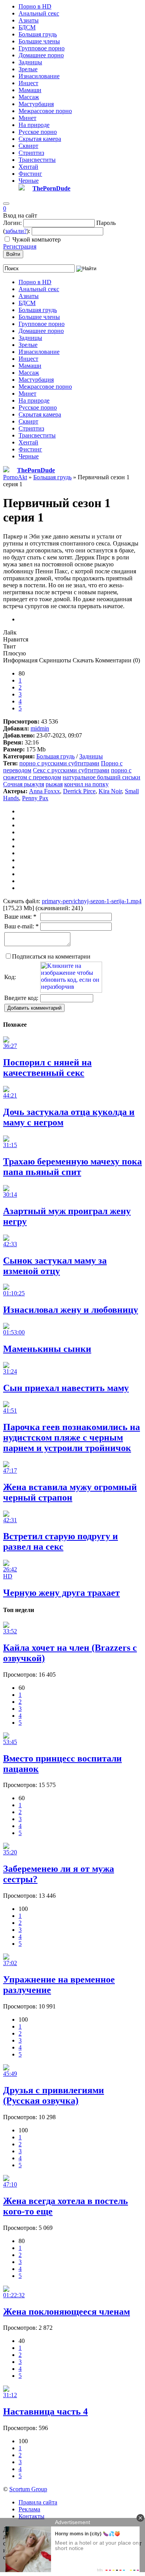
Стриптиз (31, 153)
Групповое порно (42, 48)
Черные (29, 181)
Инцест (28, 83)
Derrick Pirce (79, 791)
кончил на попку (86, 784)
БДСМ (27, 27)
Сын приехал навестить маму (66, 1388)
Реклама (29, 2509)
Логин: (12, 223)
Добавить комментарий (34, 1008)
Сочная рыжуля (24, 784)
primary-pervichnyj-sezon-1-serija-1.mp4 (92, 901)
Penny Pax (35, 798)
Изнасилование (39, 76)
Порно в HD (35, 6)
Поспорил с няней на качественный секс (47, 1068)
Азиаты (29, 20)
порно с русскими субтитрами (59, 763)
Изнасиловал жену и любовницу (71, 1310)
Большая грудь (38, 34)
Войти (13, 254)
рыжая (54, 784)
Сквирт (28, 146)
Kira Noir (110, 791)
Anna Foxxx (44, 791)
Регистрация (20, 246)
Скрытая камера (40, 139)
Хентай (28, 167)
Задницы (30, 62)
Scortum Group (28, 2489)
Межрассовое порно (45, 111)
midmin (40, 728)
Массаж (29, 97)
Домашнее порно (41, 55)
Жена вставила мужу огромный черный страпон (70, 1492)
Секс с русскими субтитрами (71, 770)
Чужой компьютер (37, 239)
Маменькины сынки (47, 1349)
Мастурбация (36, 104)
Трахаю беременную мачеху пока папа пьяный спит (72, 1167)
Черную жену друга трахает (61, 1593)
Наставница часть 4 (45, 2411)
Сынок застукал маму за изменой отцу (55, 1266)
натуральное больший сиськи (101, 777)
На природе (34, 125)
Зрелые (28, 69)
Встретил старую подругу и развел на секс (61, 1541)
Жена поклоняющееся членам (67, 2312)
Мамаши (30, 90)
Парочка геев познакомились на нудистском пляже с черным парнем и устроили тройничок (72, 1437)
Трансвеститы (37, 160)
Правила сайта (38, 2502)
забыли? (16, 231)
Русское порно (38, 132)
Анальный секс (39, 13)
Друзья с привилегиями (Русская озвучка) (54, 2095)
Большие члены (39, 41)
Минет (27, 118)
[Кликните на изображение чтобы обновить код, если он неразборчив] (71, 990)
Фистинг (30, 174)
